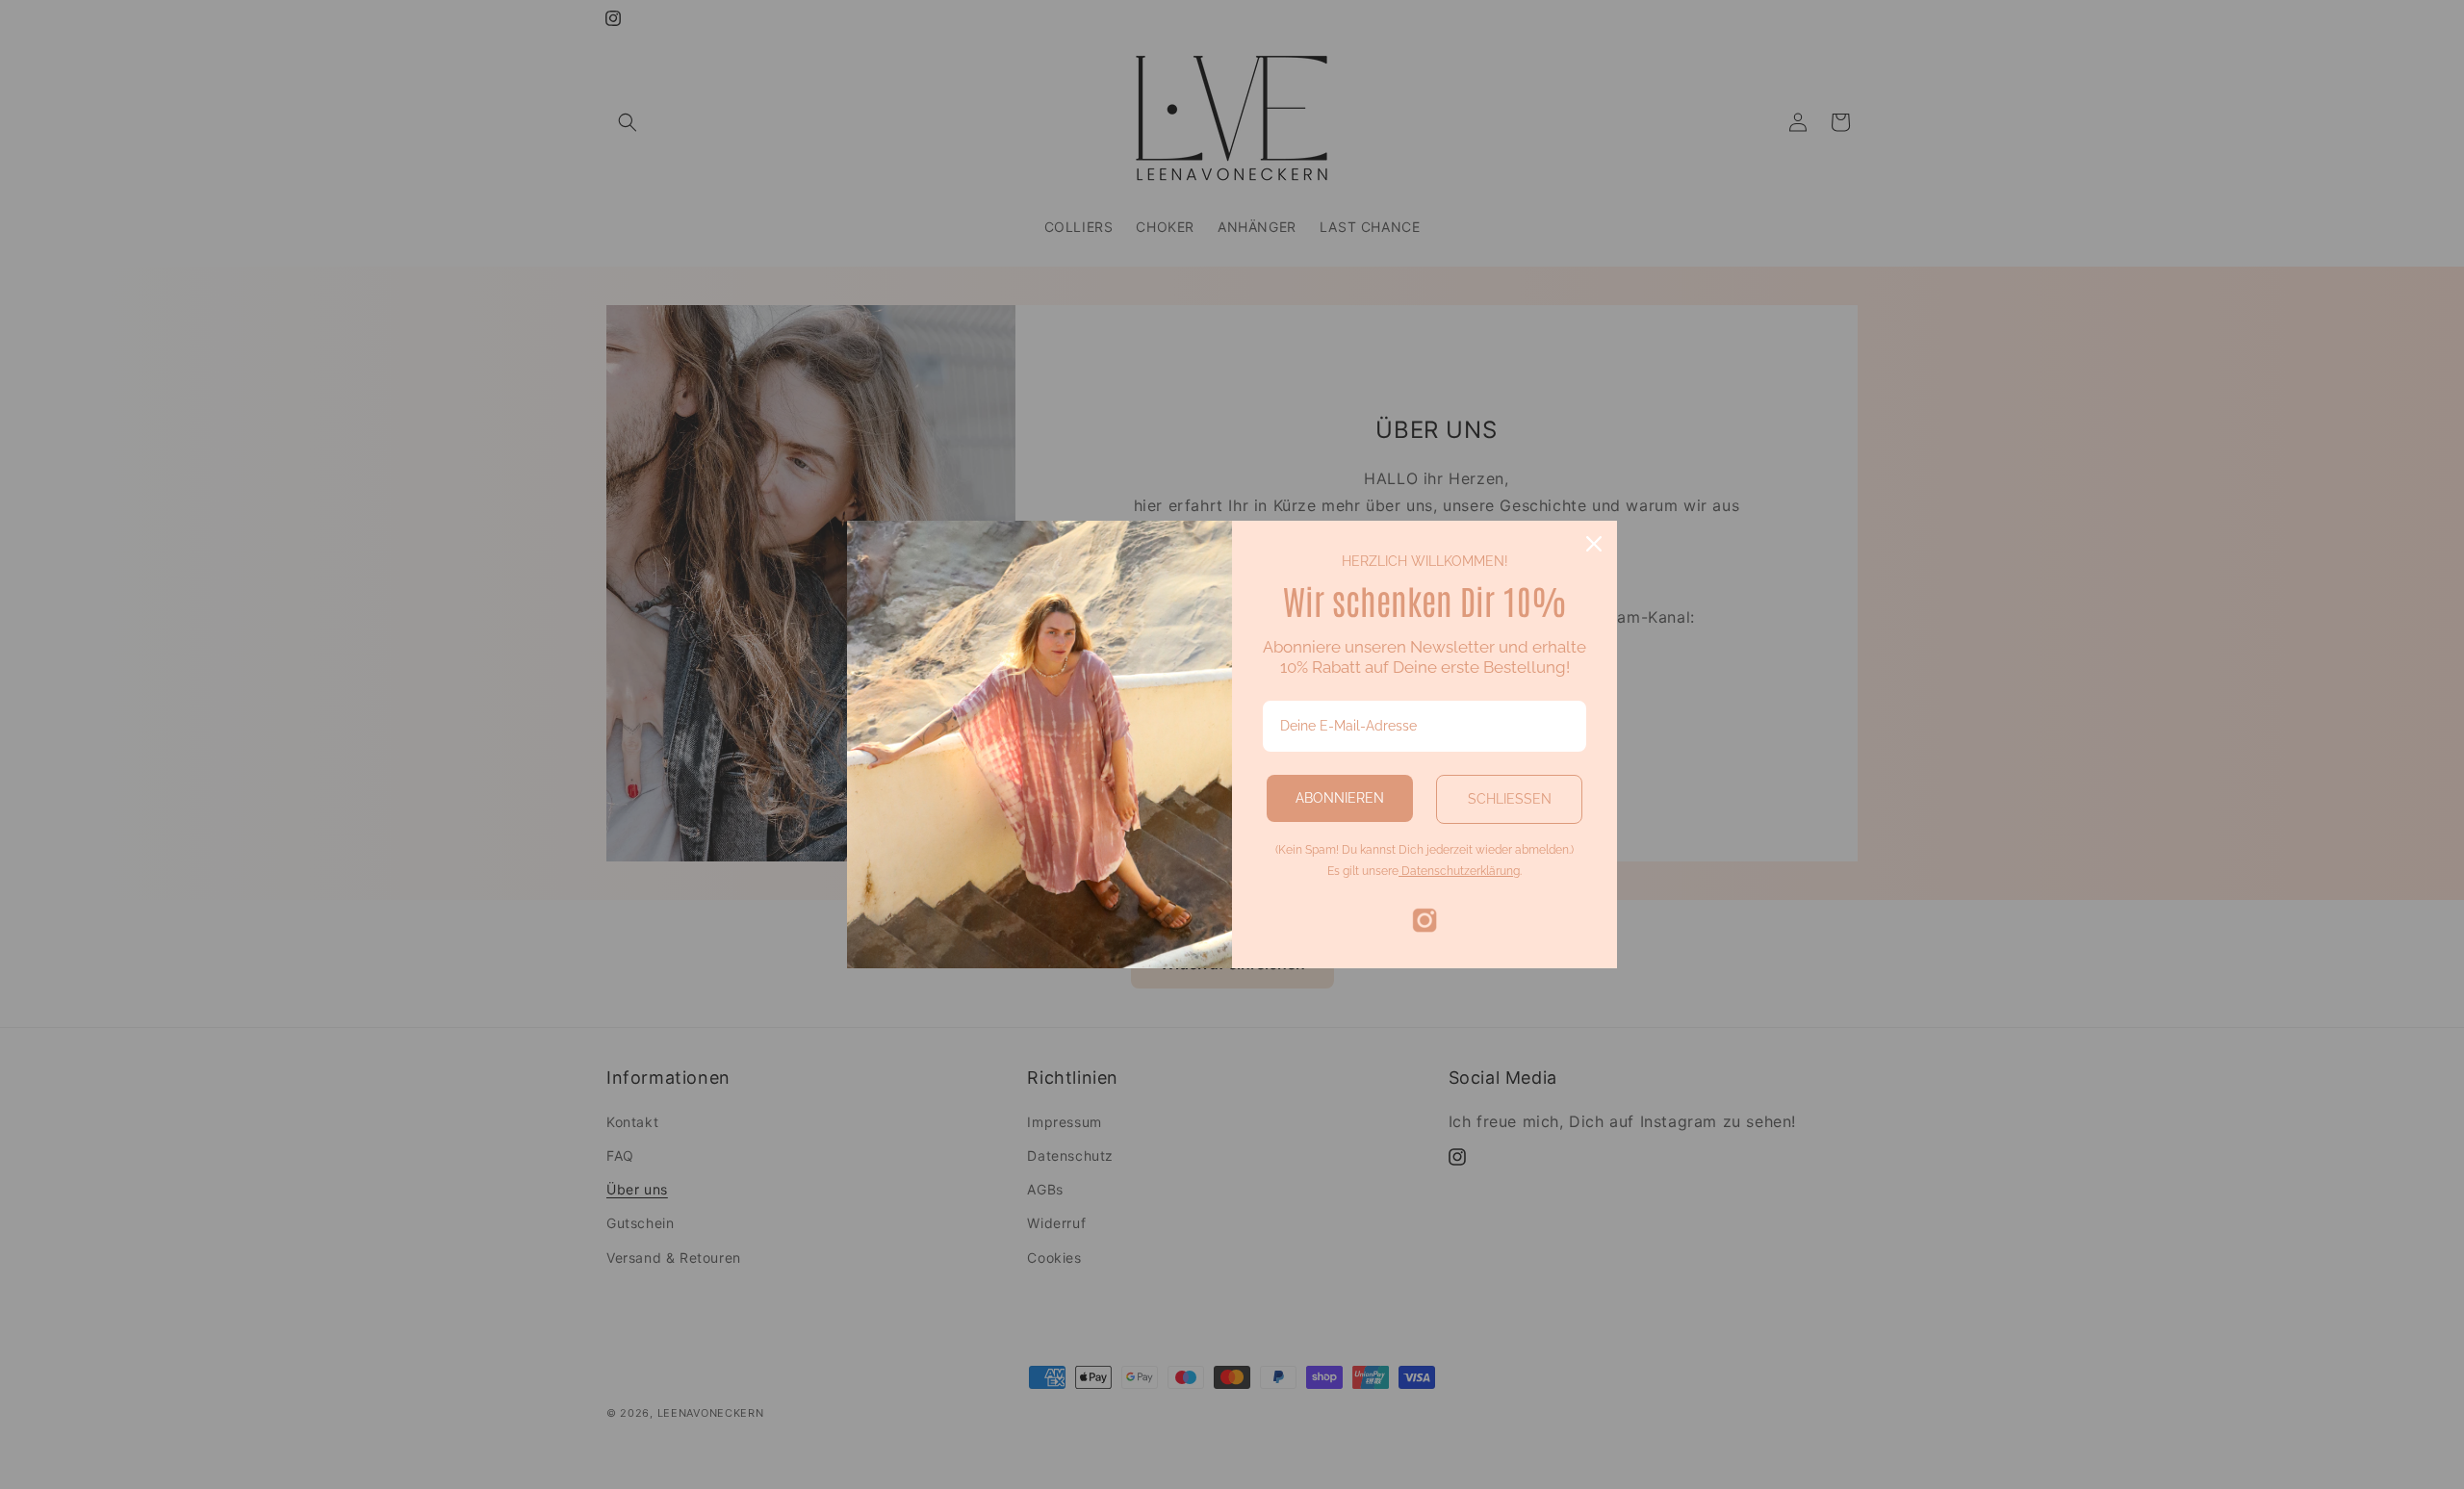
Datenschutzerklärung (1459, 871)
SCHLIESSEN (1510, 799)
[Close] (1594, 544)
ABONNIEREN (1340, 798)
